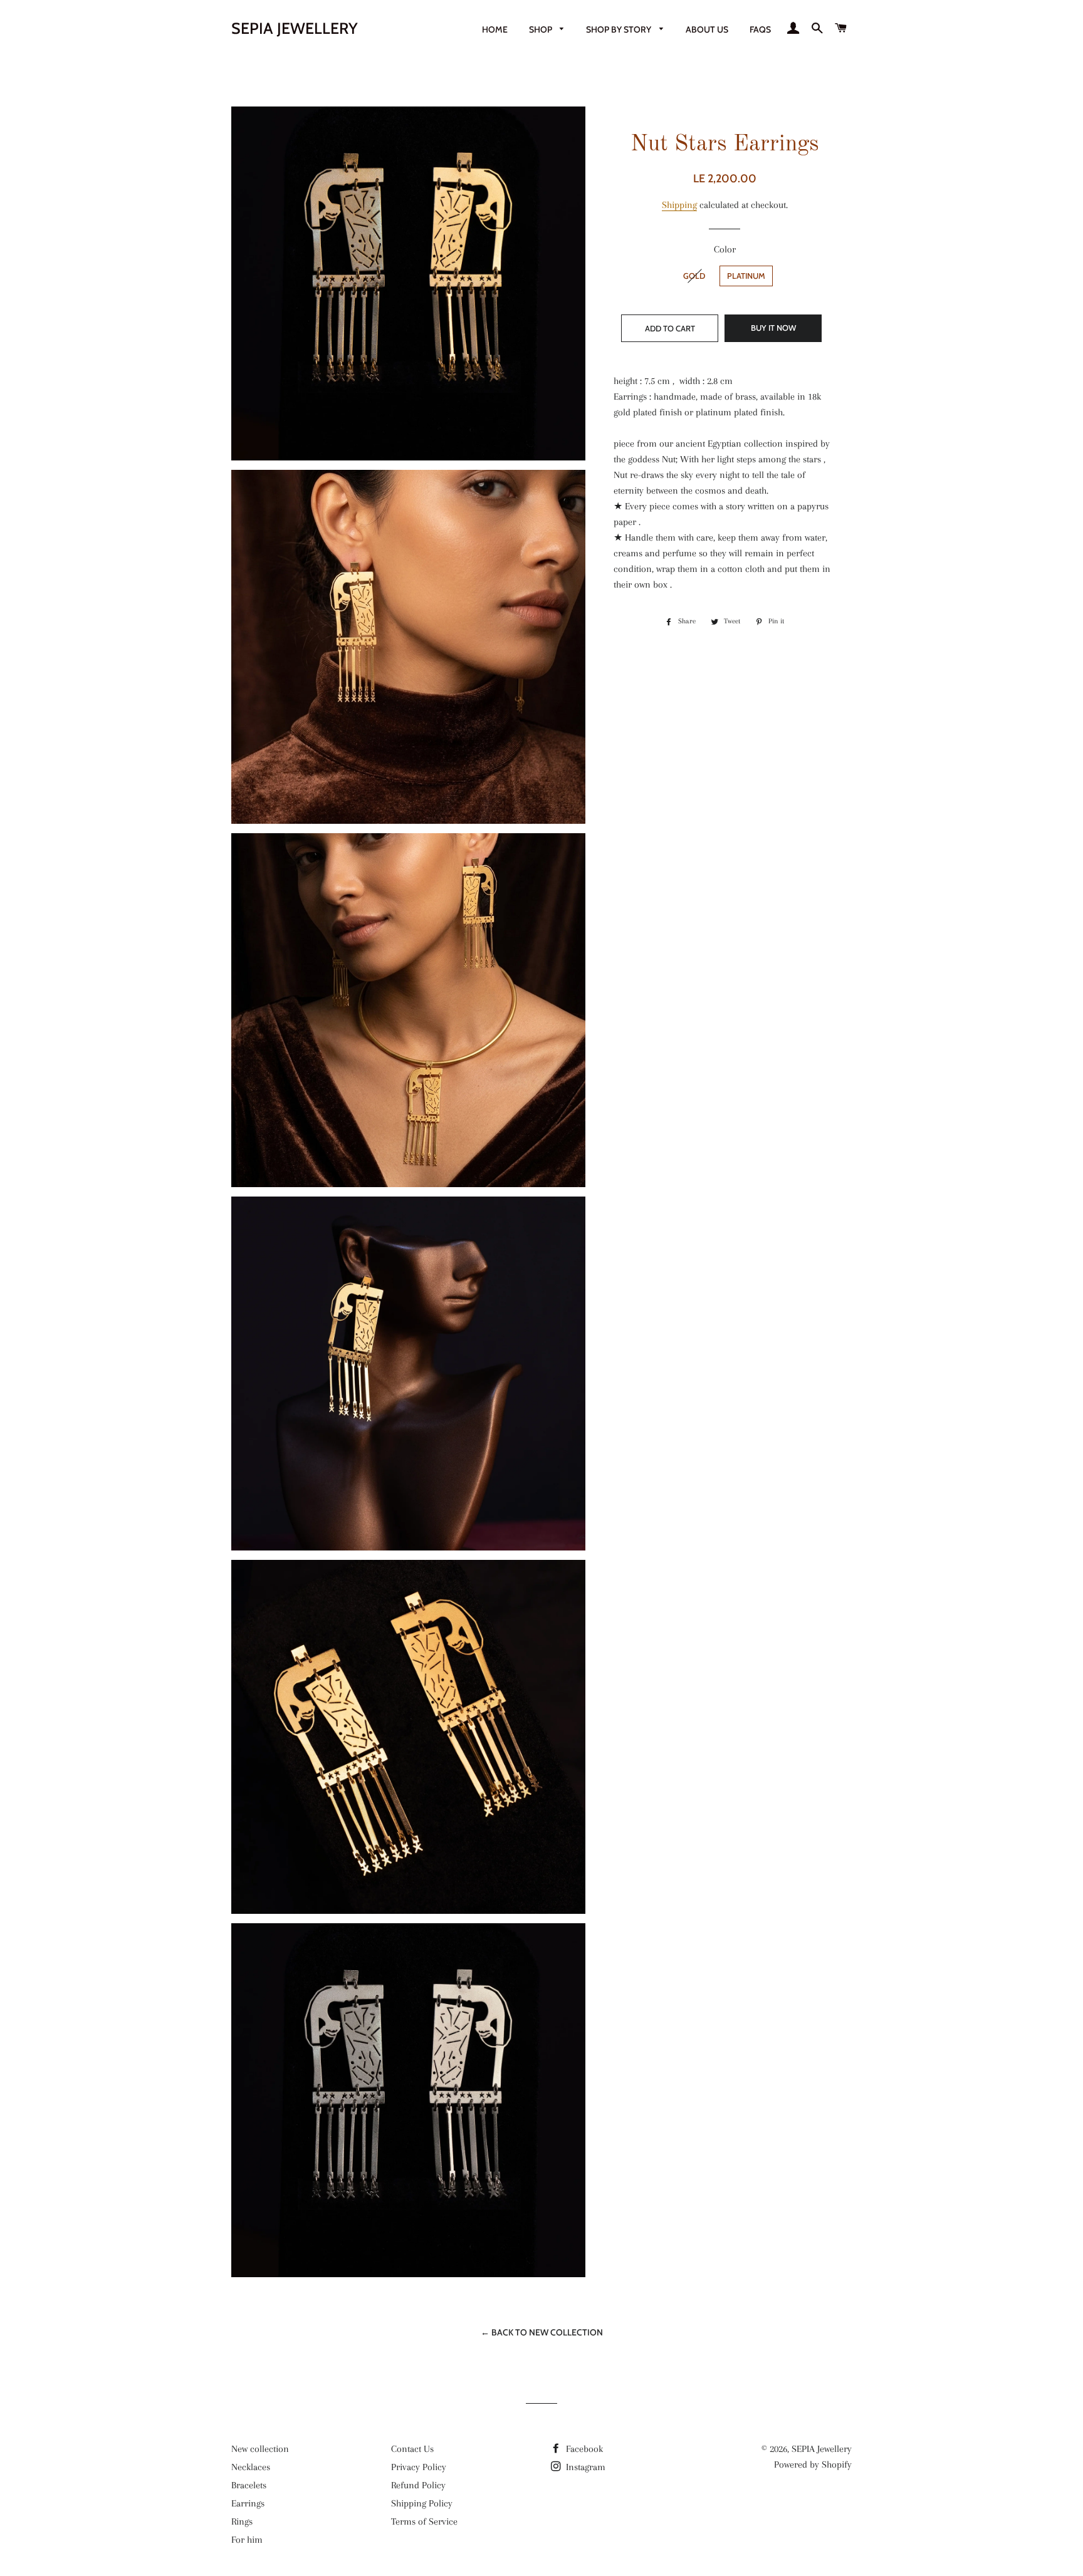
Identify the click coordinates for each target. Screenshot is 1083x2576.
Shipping (679, 205)
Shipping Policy (422, 2503)
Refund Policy (418, 2485)
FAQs (760, 29)
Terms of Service (424, 2521)
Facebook (583, 2449)
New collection (260, 2449)
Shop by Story (620, 29)
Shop (541, 29)
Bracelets (249, 2485)
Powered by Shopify (813, 2464)
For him (247, 2540)
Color (725, 249)
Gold (694, 276)
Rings (242, 2521)
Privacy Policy (419, 2467)
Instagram (584, 2467)
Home (495, 29)
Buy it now (773, 328)
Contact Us (412, 2449)
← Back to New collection (542, 2332)
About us (707, 29)
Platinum (746, 276)
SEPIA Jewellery (295, 28)
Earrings (248, 2503)
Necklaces (251, 2467)
